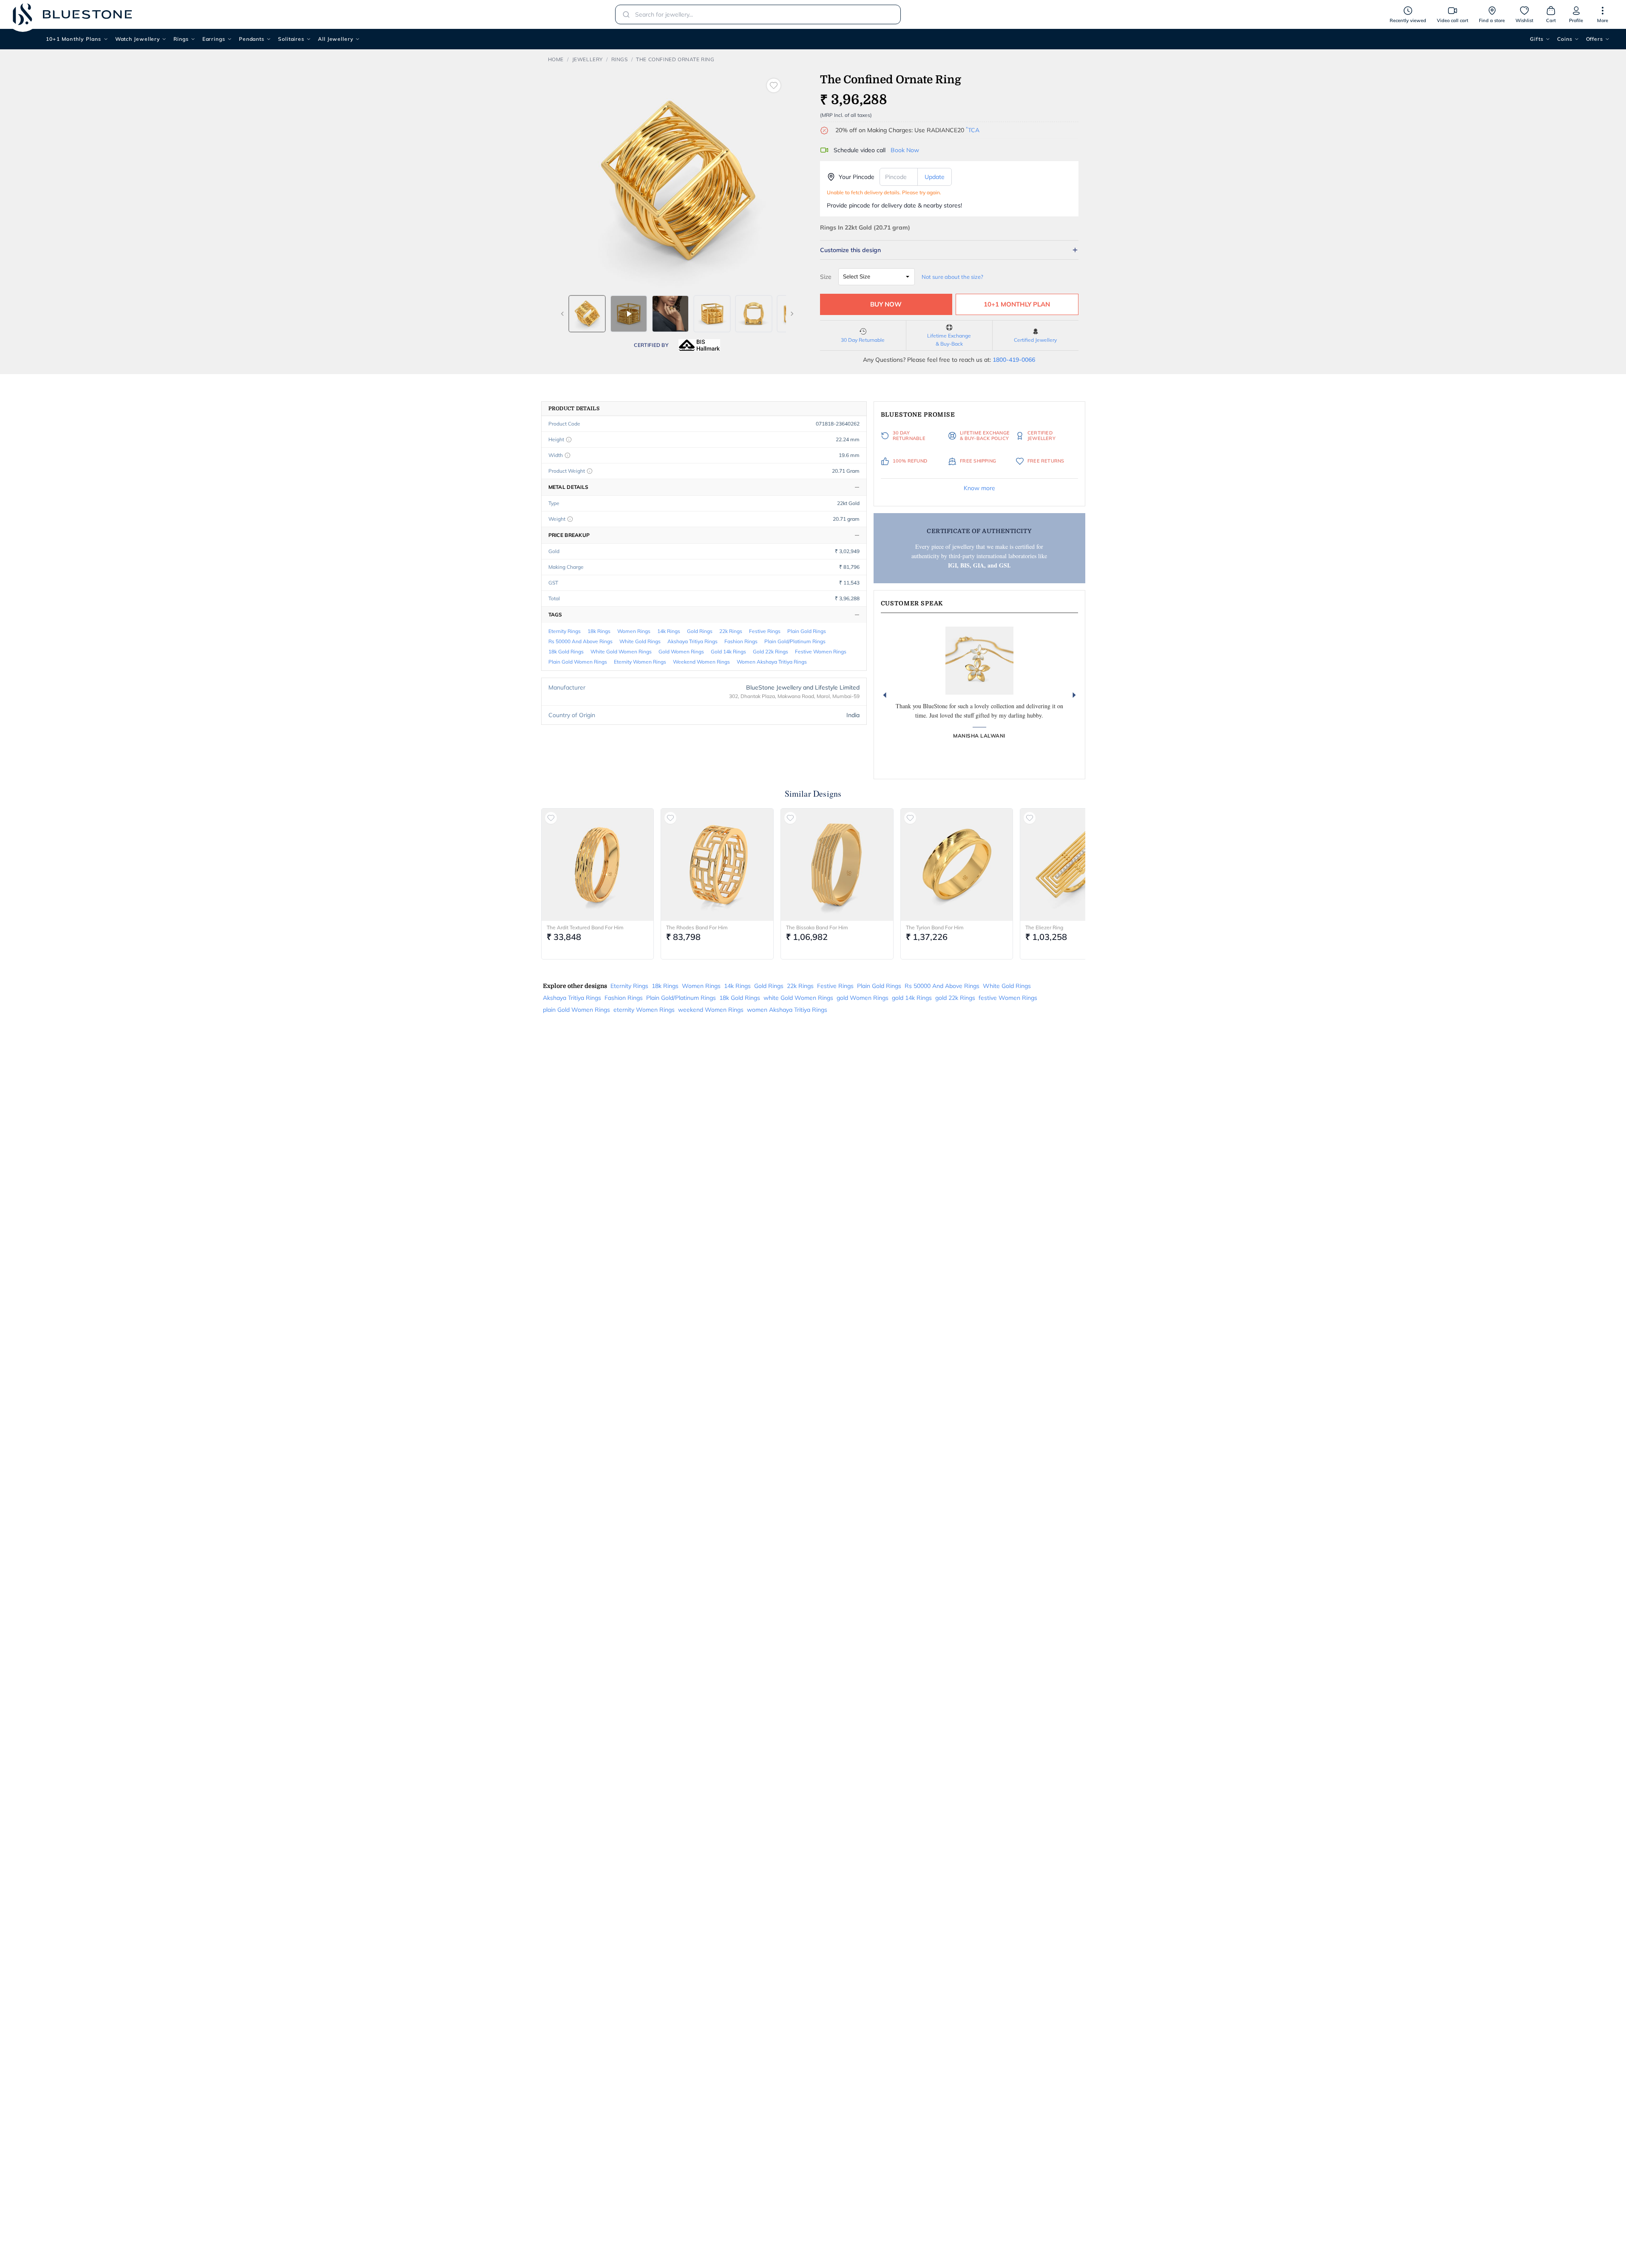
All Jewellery (336, 39)
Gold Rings (700, 631)
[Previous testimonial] (885, 695)
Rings (181, 39)
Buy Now (886, 304)
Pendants (252, 39)
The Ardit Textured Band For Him (585, 927)
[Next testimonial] (1074, 695)
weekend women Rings (701, 662)
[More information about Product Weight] (590, 471)
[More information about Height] (569, 440)
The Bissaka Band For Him (817, 927)
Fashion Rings (741, 641)
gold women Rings (681, 651)
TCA (973, 130)
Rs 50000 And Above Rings (580, 641)
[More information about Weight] (570, 519)
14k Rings (669, 631)
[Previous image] (562, 314)
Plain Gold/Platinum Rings (795, 641)
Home (556, 59)
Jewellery (587, 59)
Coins (1565, 39)
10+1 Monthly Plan (1017, 304)
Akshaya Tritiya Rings (692, 641)
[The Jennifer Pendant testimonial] (979, 661)
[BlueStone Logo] (72, 14)
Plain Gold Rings (807, 631)
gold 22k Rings (770, 651)
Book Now (905, 150)
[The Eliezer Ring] (1076, 865)
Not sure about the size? (952, 277)
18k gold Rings (566, 651)
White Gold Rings (640, 641)
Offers (1595, 39)
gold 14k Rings (728, 651)
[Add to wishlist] (774, 85)
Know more (979, 488)
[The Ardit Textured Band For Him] (598, 865)
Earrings (214, 39)
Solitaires (291, 39)
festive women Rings (821, 651)
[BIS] (699, 345)
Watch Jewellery (138, 39)
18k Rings (599, 631)
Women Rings (634, 631)
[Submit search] (624, 14)
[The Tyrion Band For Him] (957, 865)
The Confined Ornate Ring (675, 59)
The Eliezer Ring (1044, 927)
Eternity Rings (565, 631)
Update (935, 177)
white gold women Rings (621, 651)
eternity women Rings (640, 662)
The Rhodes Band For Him (697, 927)
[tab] (587, 314)
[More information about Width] (568, 455)
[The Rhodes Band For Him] (717, 865)
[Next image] (792, 314)
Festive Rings (765, 631)
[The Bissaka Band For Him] (837, 865)
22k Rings (731, 631)
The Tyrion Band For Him (935, 927)
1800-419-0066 (1014, 360)
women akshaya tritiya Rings (772, 662)
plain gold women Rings (578, 662)
